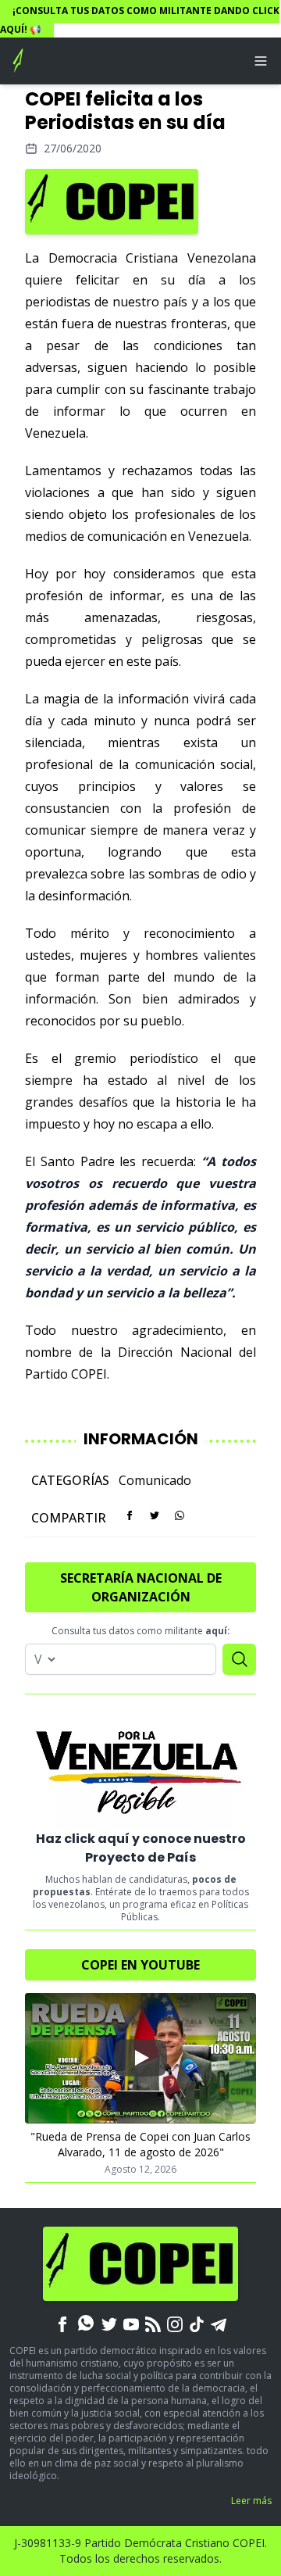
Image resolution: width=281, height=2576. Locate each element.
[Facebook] (62, 2323)
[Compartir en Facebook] (130, 1515)
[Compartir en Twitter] (155, 1515)
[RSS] (153, 2323)
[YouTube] (131, 2323)
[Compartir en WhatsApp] (180, 1515)
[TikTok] (197, 2323)
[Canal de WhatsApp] (86, 2323)
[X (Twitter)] (109, 2323)
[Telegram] (219, 2323)
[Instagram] (175, 2323)
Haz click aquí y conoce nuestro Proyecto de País (141, 1848)
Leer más (251, 2501)
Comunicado (155, 1480)
